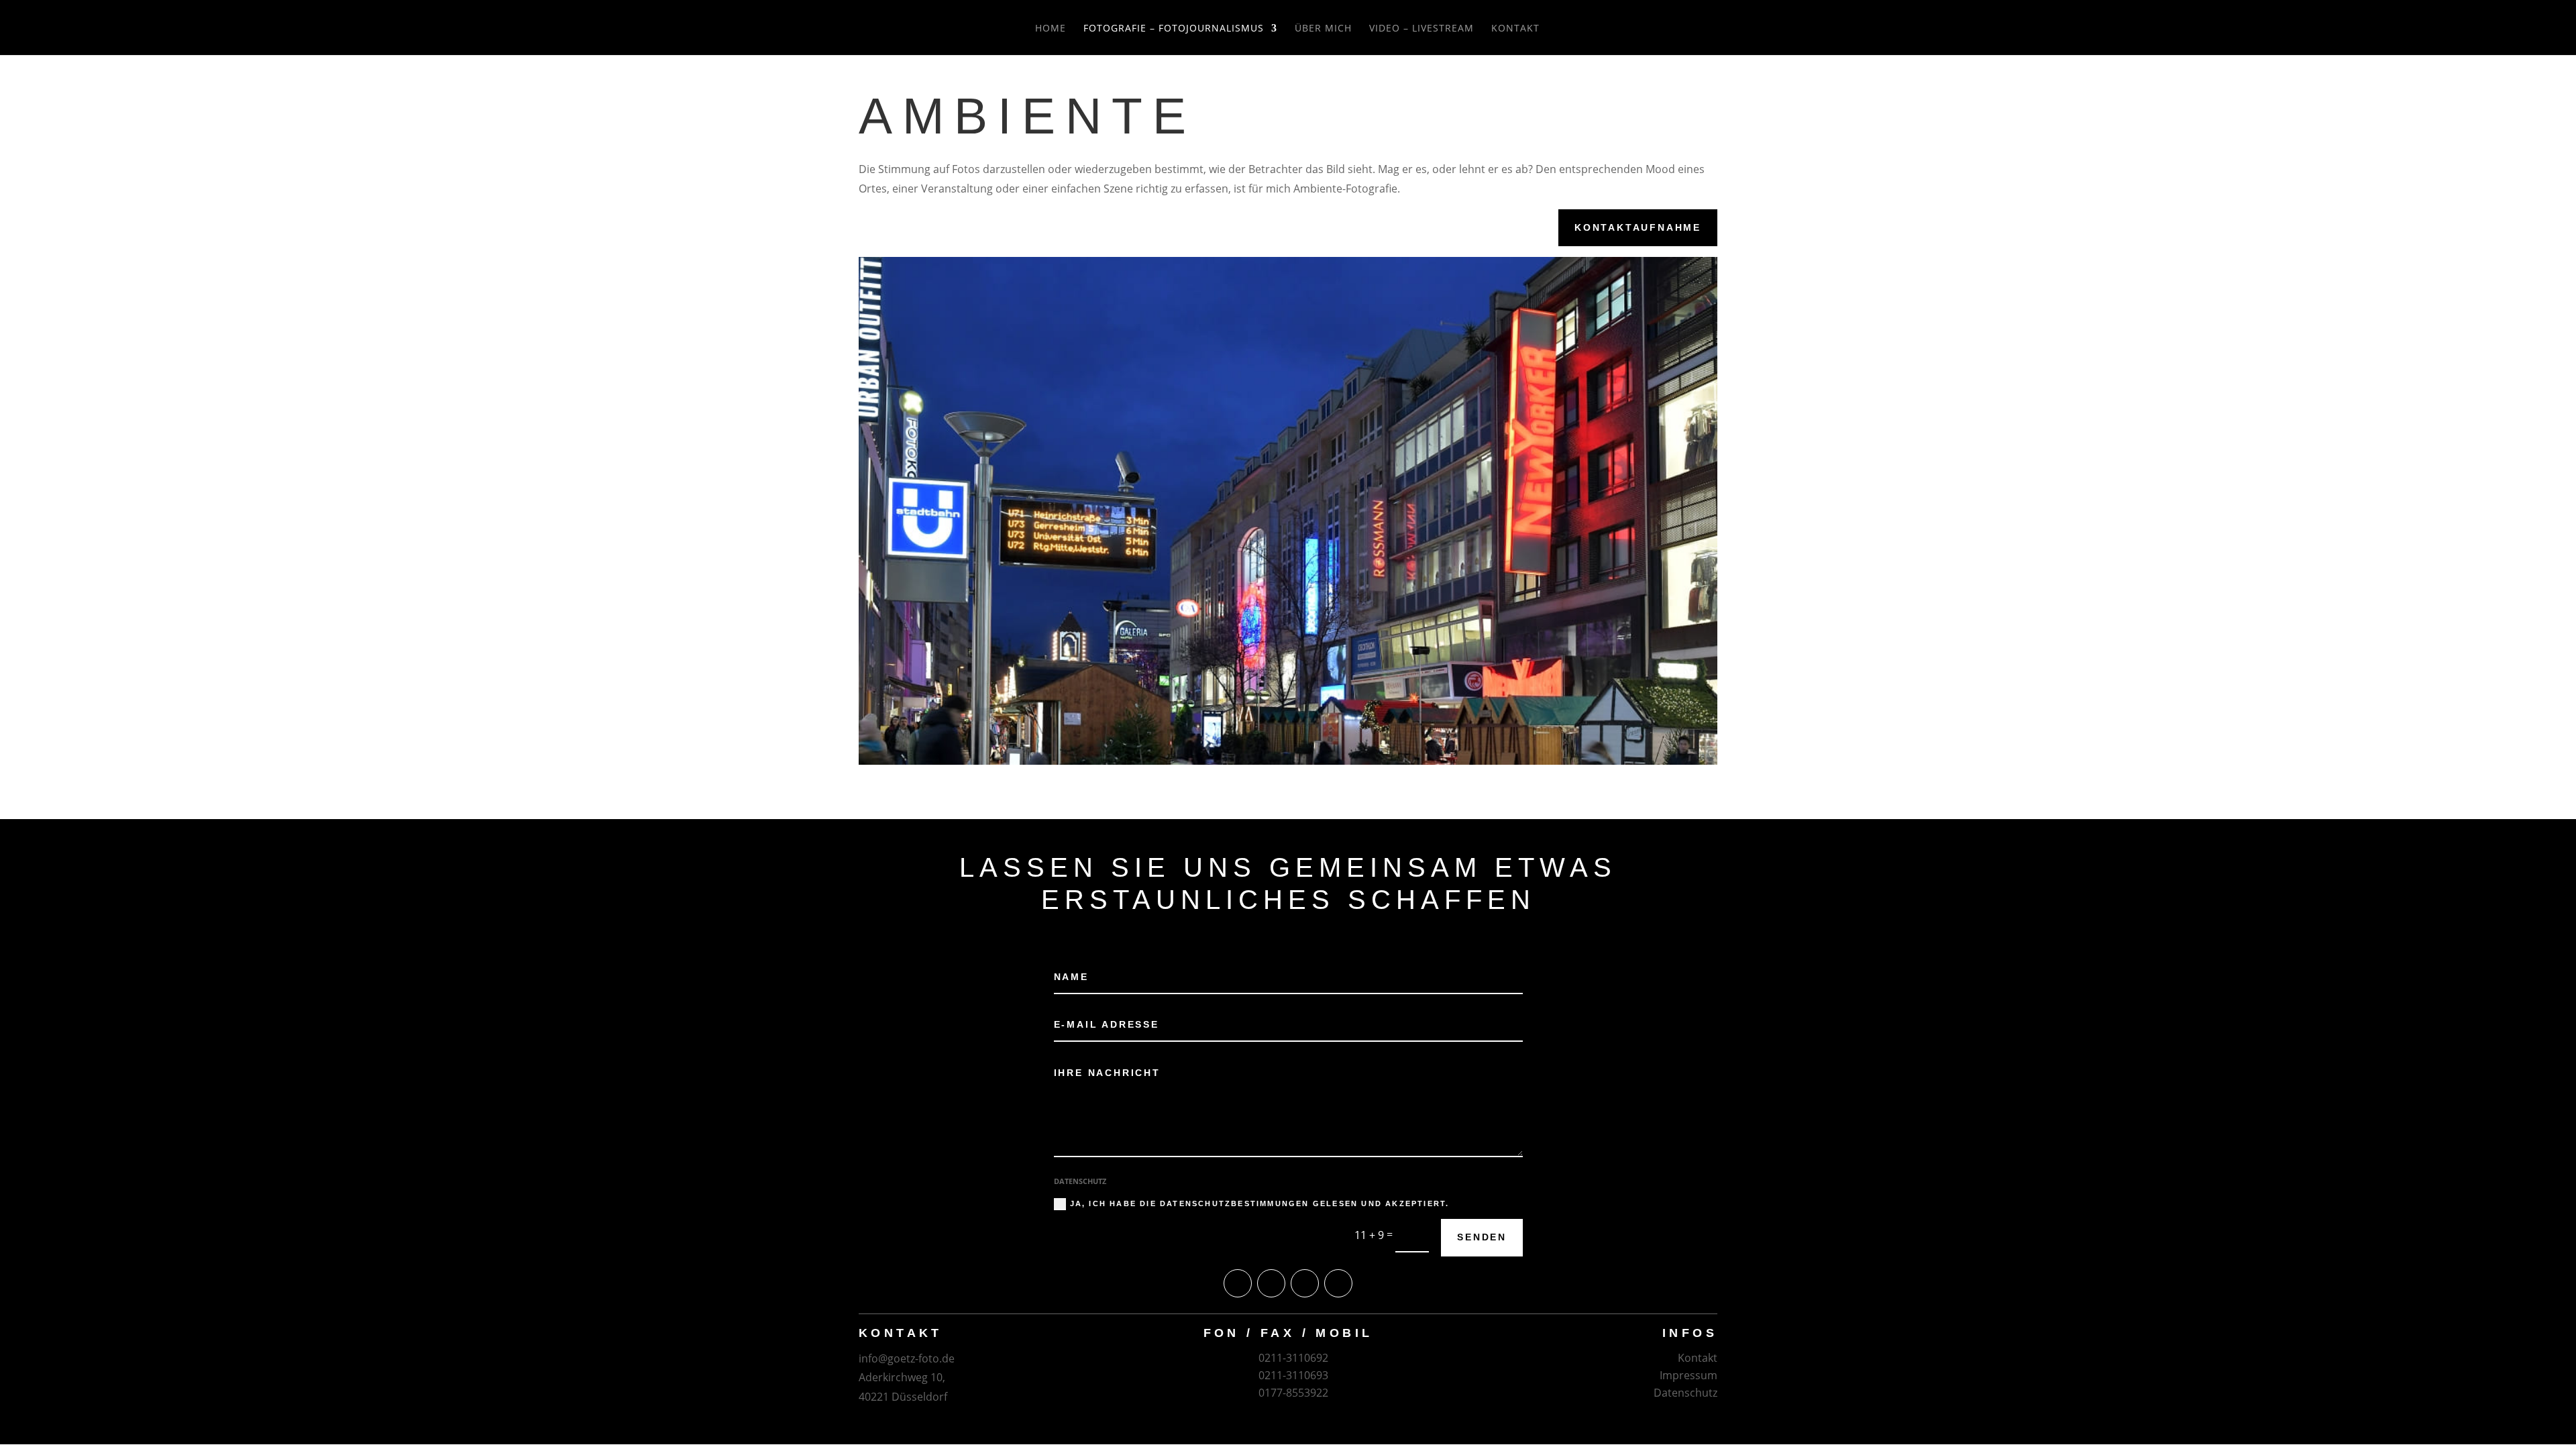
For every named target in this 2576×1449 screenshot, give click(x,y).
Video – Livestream (1421, 29)
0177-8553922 (1293, 1393)
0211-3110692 (1293, 1358)
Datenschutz (1685, 1393)
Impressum (1688, 1375)
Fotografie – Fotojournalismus (1174, 29)
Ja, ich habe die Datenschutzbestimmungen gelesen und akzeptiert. (1260, 1203)
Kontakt (1515, 29)
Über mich (1323, 29)
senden (1482, 1237)
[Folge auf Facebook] (1271, 1283)
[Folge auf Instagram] (1305, 1283)
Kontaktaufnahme (1638, 227)
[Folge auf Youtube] (1238, 1283)
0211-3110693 (1293, 1375)
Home (1051, 29)
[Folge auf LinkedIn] (1338, 1283)
